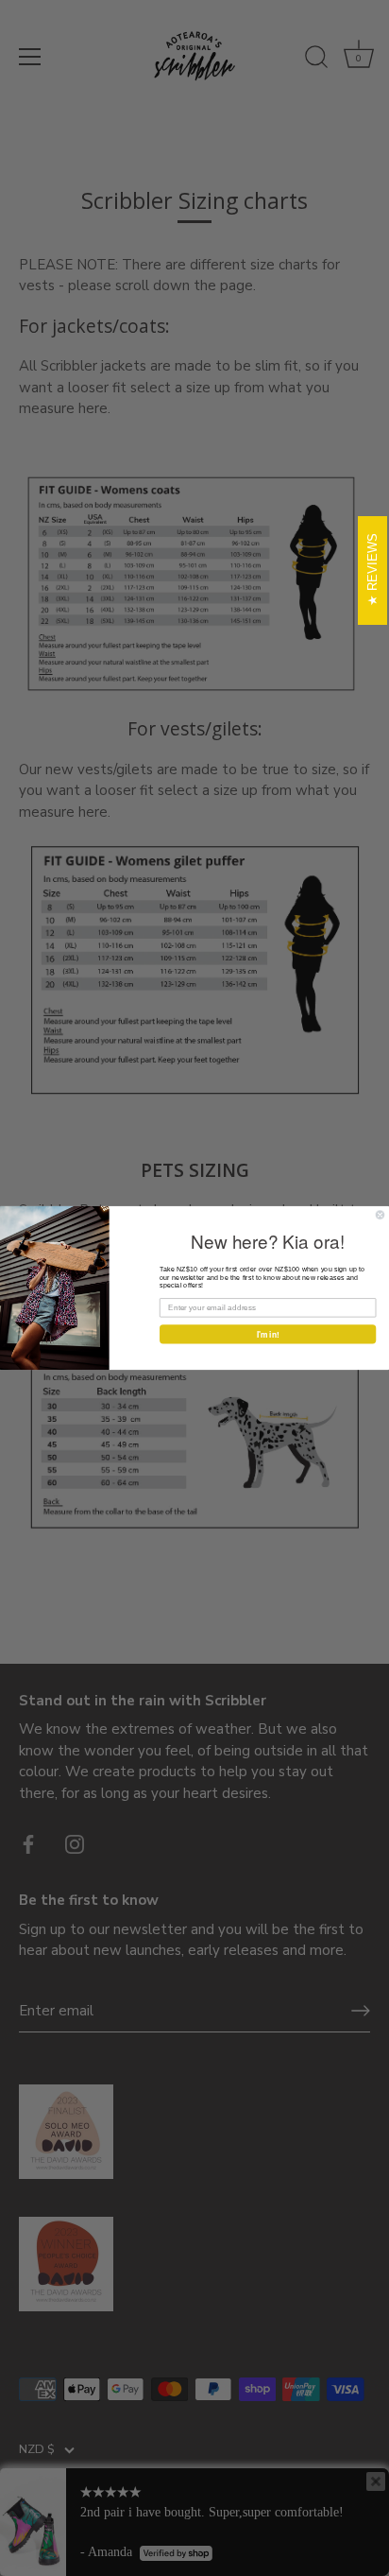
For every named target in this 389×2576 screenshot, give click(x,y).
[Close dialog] (380, 1215)
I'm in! (268, 1334)
